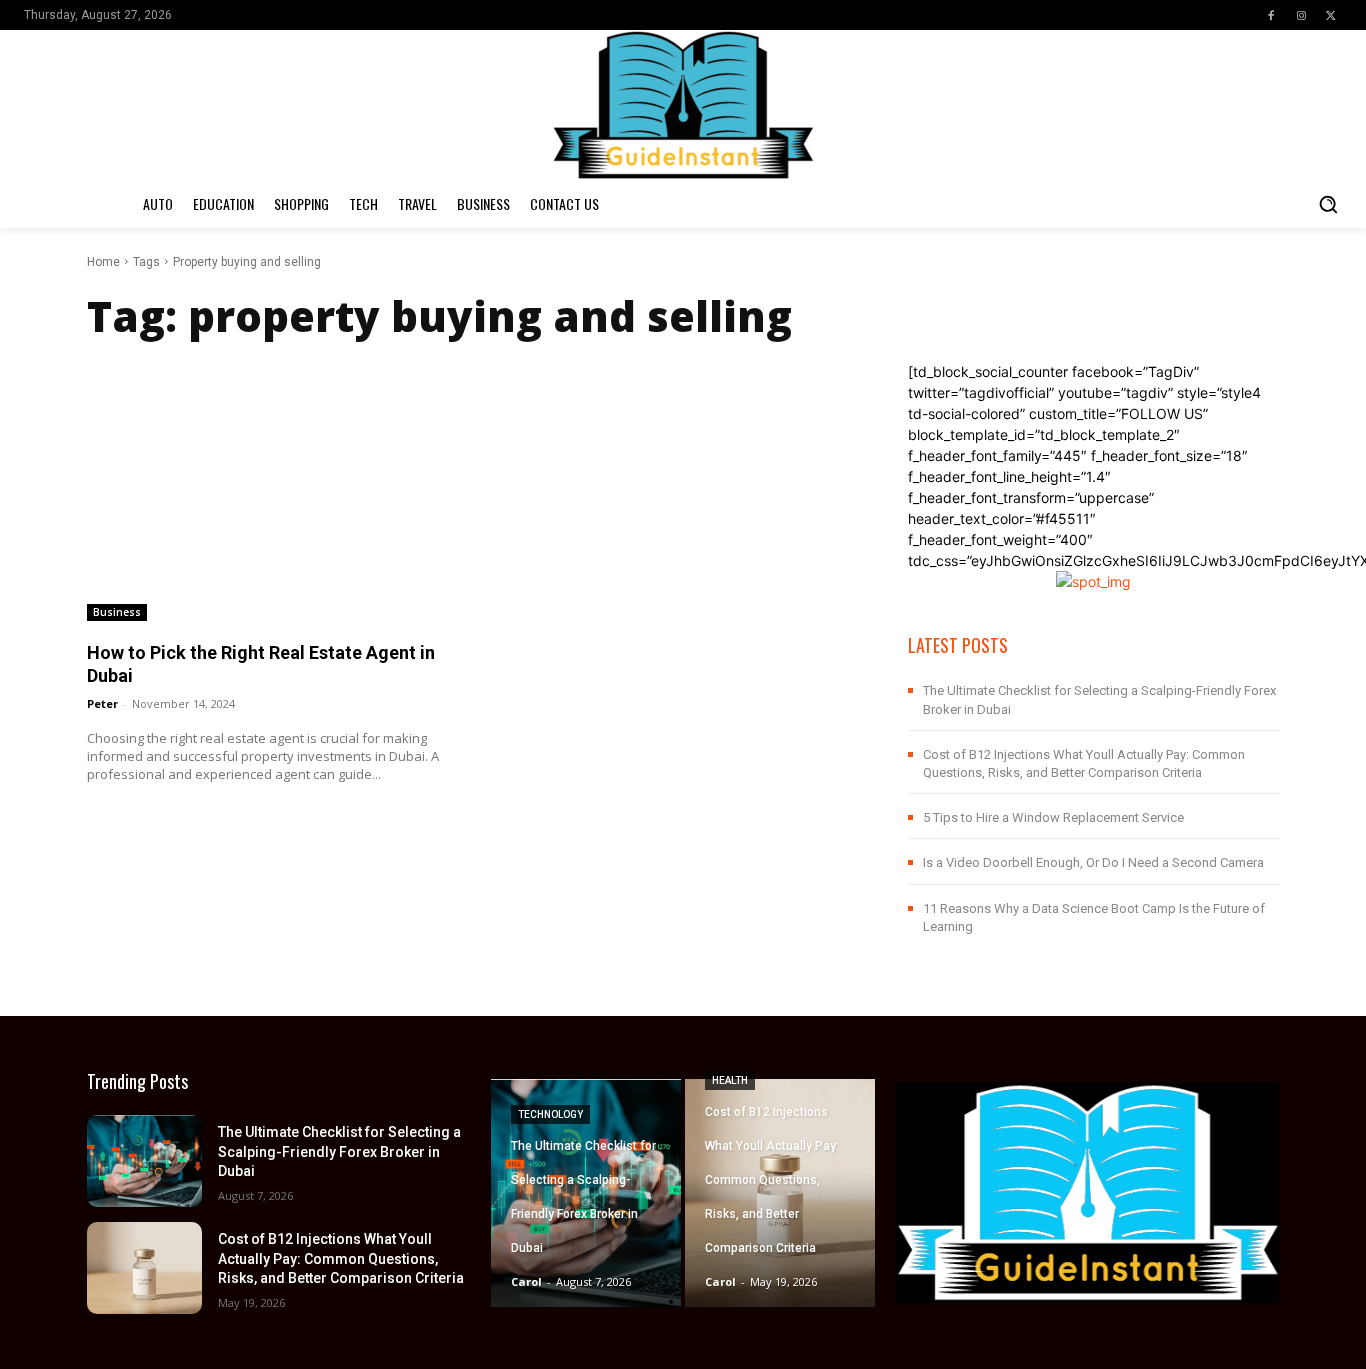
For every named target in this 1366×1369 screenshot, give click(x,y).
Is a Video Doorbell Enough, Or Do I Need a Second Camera (1093, 862)
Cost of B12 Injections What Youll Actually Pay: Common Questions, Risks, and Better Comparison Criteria (341, 1258)
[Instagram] (1301, 15)
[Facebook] (1271, 15)
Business (117, 612)
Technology (550, 1114)
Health (730, 1080)
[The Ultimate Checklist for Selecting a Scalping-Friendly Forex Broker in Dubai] (144, 1161)
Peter (102, 703)
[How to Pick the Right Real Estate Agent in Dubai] (272, 490)
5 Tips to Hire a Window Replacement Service (1053, 817)
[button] (1328, 204)
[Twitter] (1331, 15)
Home (103, 262)
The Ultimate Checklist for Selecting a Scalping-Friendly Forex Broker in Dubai (339, 1151)
